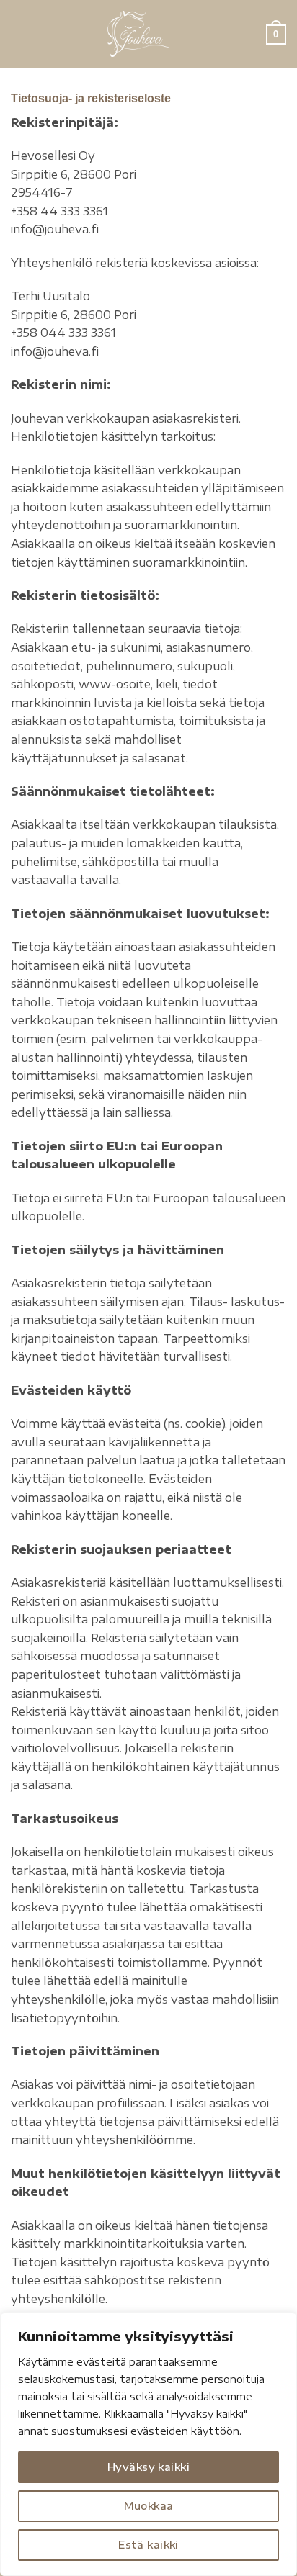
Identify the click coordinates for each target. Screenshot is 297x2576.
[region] (148, 2444)
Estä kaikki (148, 2545)
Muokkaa (149, 2506)
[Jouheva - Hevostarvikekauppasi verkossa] (139, 34)
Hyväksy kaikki (148, 2467)
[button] (19, 33)
